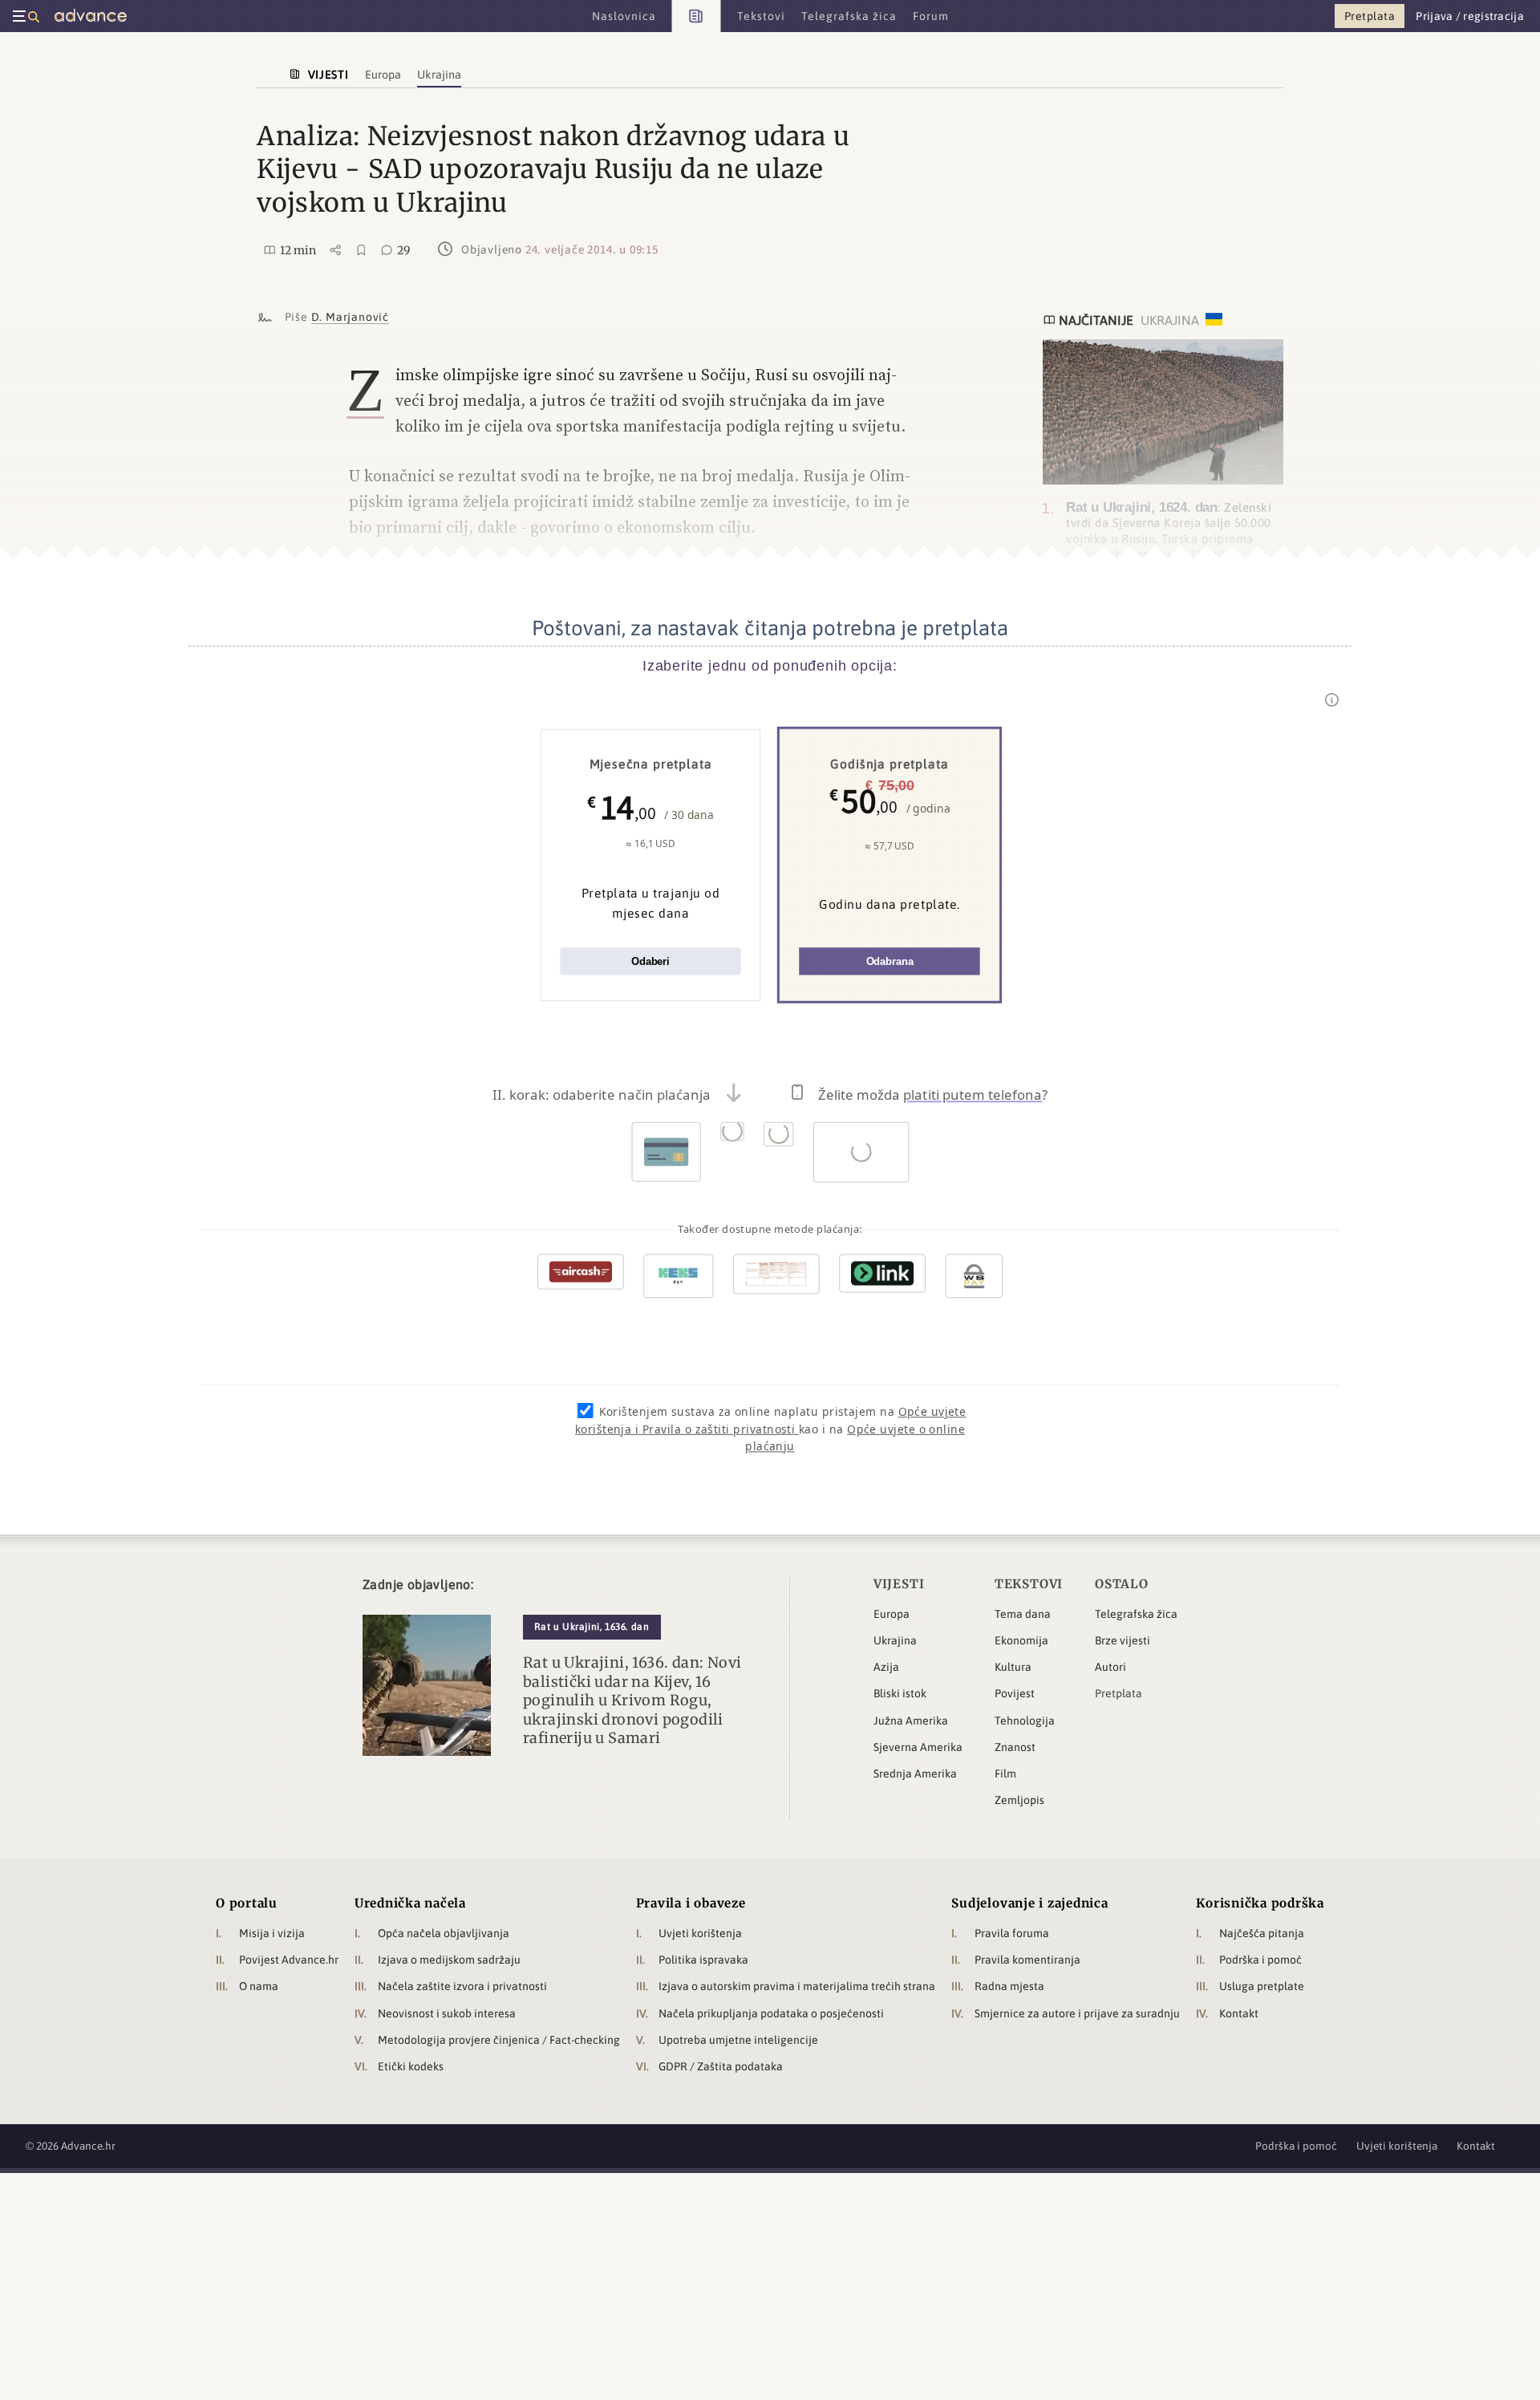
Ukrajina (895, 1640)
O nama (259, 1986)
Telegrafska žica (1136, 1614)
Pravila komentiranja (1027, 1960)
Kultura (1013, 1667)
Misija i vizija (272, 1933)
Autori (1110, 1667)
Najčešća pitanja (1262, 1933)
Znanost (1015, 1747)
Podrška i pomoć (1260, 1960)
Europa (892, 1614)
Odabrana (890, 961)
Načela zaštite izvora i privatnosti (462, 1986)
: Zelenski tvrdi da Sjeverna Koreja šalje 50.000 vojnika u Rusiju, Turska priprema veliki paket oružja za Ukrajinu (1169, 530)
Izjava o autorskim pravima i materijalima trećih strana (797, 1986)
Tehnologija (1025, 1721)
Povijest (1015, 1693)
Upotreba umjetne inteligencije (738, 2040)
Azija (886, 1667)
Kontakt (1239, 2013)
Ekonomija (1021, 1640)
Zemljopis (1019, 1800)
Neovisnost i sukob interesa (447, 2013)
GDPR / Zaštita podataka (721, 2066)
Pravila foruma (1012, 1933)
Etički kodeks (411, 2066)
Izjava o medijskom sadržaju (449, 1960)
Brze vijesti (1123, 1640)
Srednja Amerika (915, 1774)
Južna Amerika (911, 1721)
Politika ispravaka (703, 1960)
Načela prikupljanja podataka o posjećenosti (771, 2013)
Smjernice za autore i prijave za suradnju (1077, 2013)
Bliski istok (900, 1693)
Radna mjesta (1009, 1986)
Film (1005, 1774)
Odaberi (650, 961)
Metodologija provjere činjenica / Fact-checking (499, 2040)
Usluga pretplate (1262, 1986)
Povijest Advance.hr (289, 1960)
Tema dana (1023, 1614)
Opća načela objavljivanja (444, 1933)
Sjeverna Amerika (918, 1747)
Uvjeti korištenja (700, 1933)
